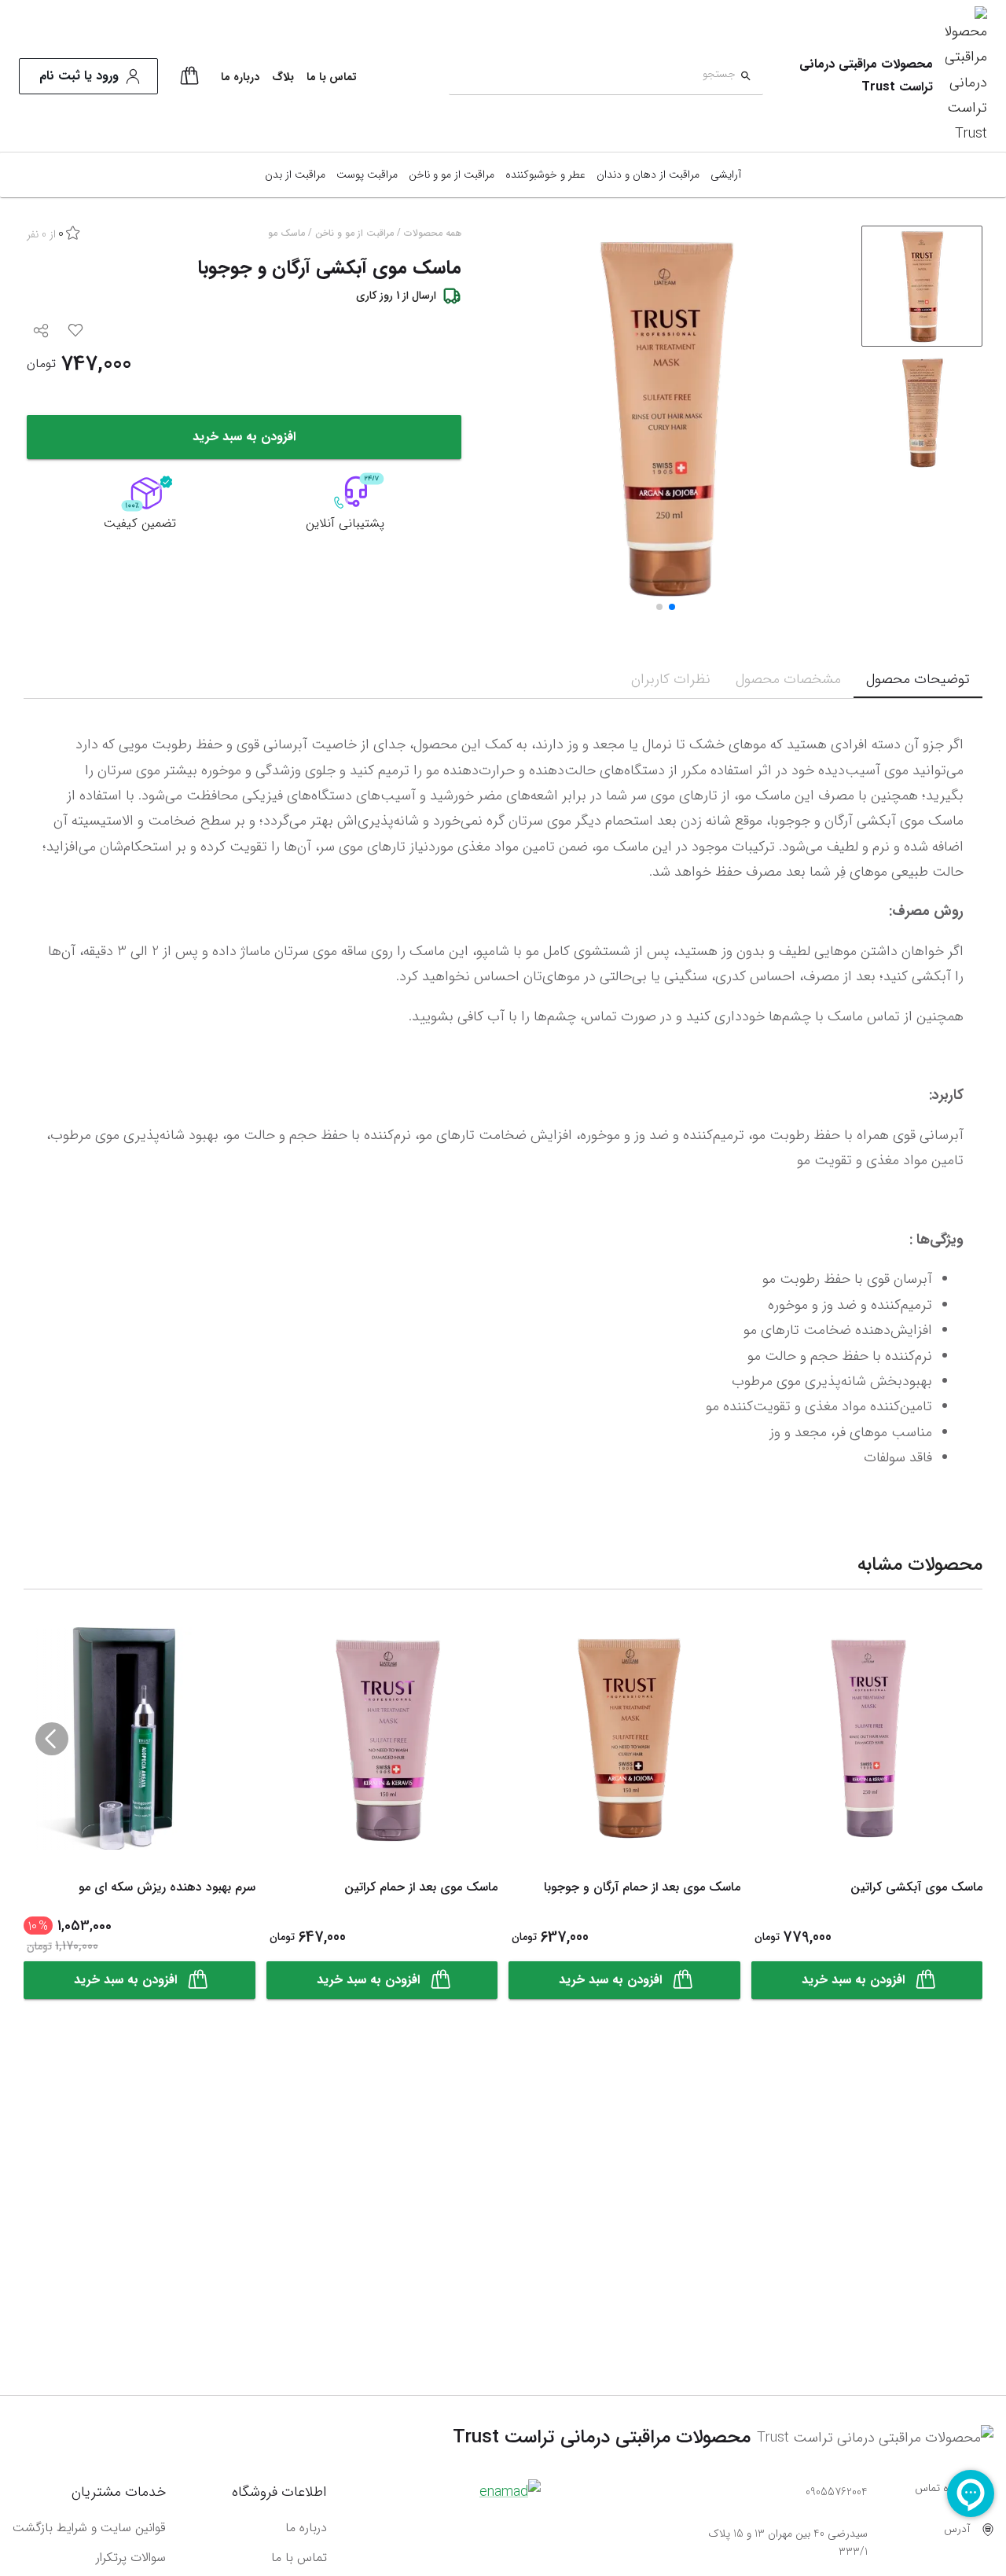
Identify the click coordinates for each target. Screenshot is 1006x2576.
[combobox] (592, 77)
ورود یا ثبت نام (79, 76)
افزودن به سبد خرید (244, 437)
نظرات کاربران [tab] (671, 679)
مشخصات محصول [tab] (788, 679)
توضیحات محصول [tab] (918, 679)
